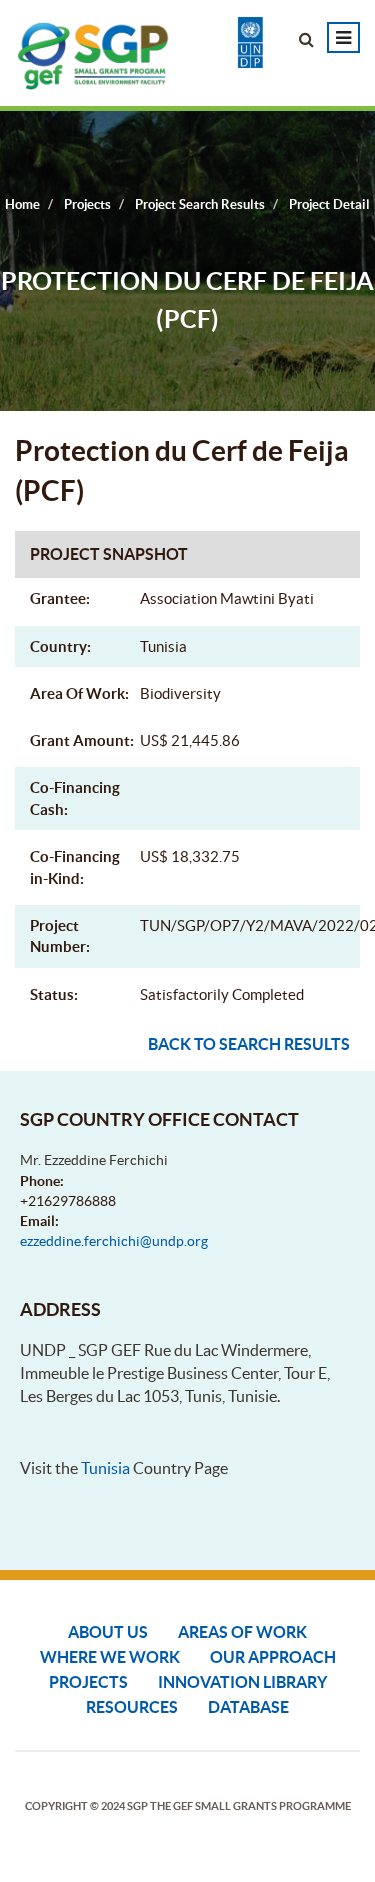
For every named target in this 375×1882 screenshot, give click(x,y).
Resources (132, 1707)
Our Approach (273, 1657)
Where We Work (110, 1657)
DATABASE (248, 1707)
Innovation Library (242, 1682)
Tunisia (105, 1468)
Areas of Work (242, 1632)
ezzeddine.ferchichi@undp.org (114, 1241)
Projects (88, 1682)
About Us (108, 1632)
